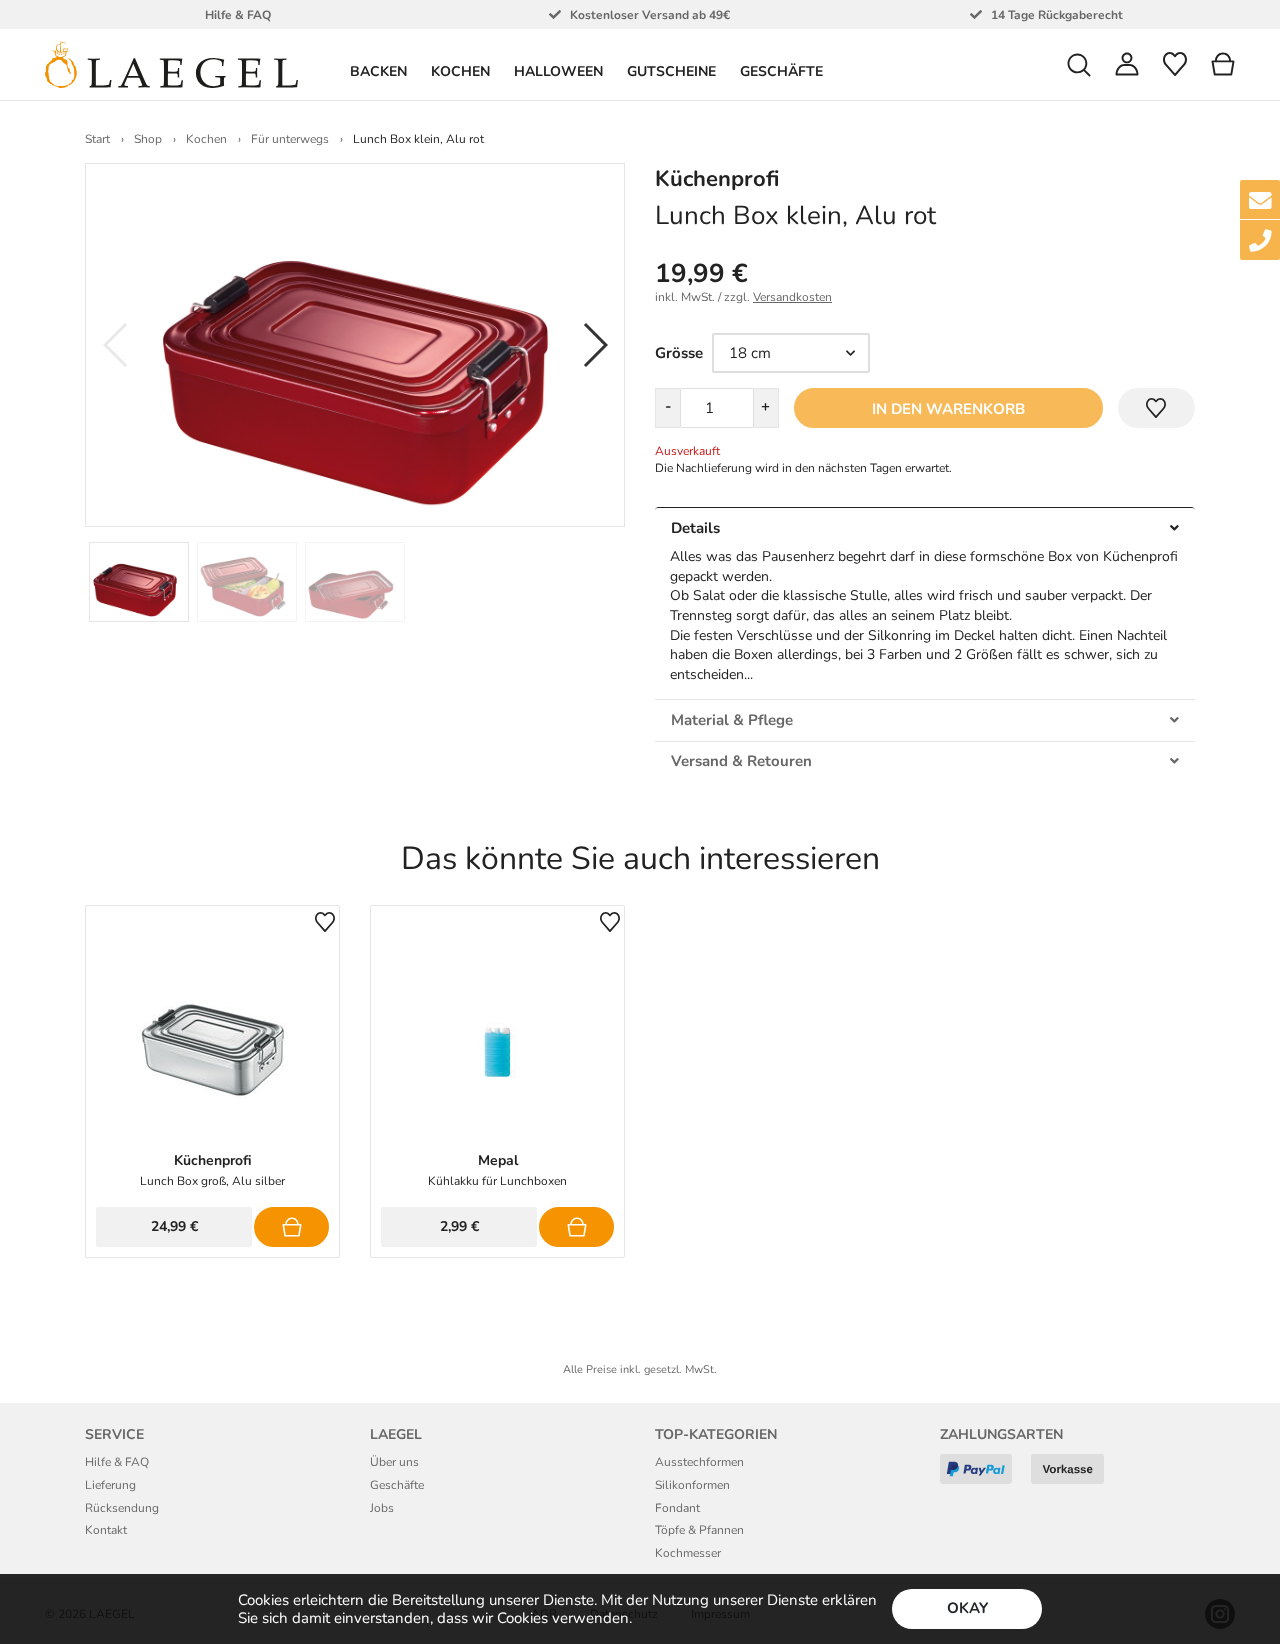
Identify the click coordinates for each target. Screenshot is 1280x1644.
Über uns (394, 1462)
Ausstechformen (699, 1462)
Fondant (677, 1508)
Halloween (558, 71)
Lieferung (110, 1485)
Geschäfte (781, 71)
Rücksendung (122, 1508)
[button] (1079, 64)
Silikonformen (692, 1485)
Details (695, 528)
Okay (967, 1608)
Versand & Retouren (741, 761)
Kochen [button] (460, 71)
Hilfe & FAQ (117, 1462)
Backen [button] (378, 71)
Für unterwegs (290, 139)
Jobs (382, 1508)
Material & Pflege (732, 720)
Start (97, 139)
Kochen (206, 139)
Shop (148, 139)
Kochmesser (688, 1553)
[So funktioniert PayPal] (983, 1476)
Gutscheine (671, 71)
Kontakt (106, 1530)
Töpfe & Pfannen (699, 1530)
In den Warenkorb (948, 409)
